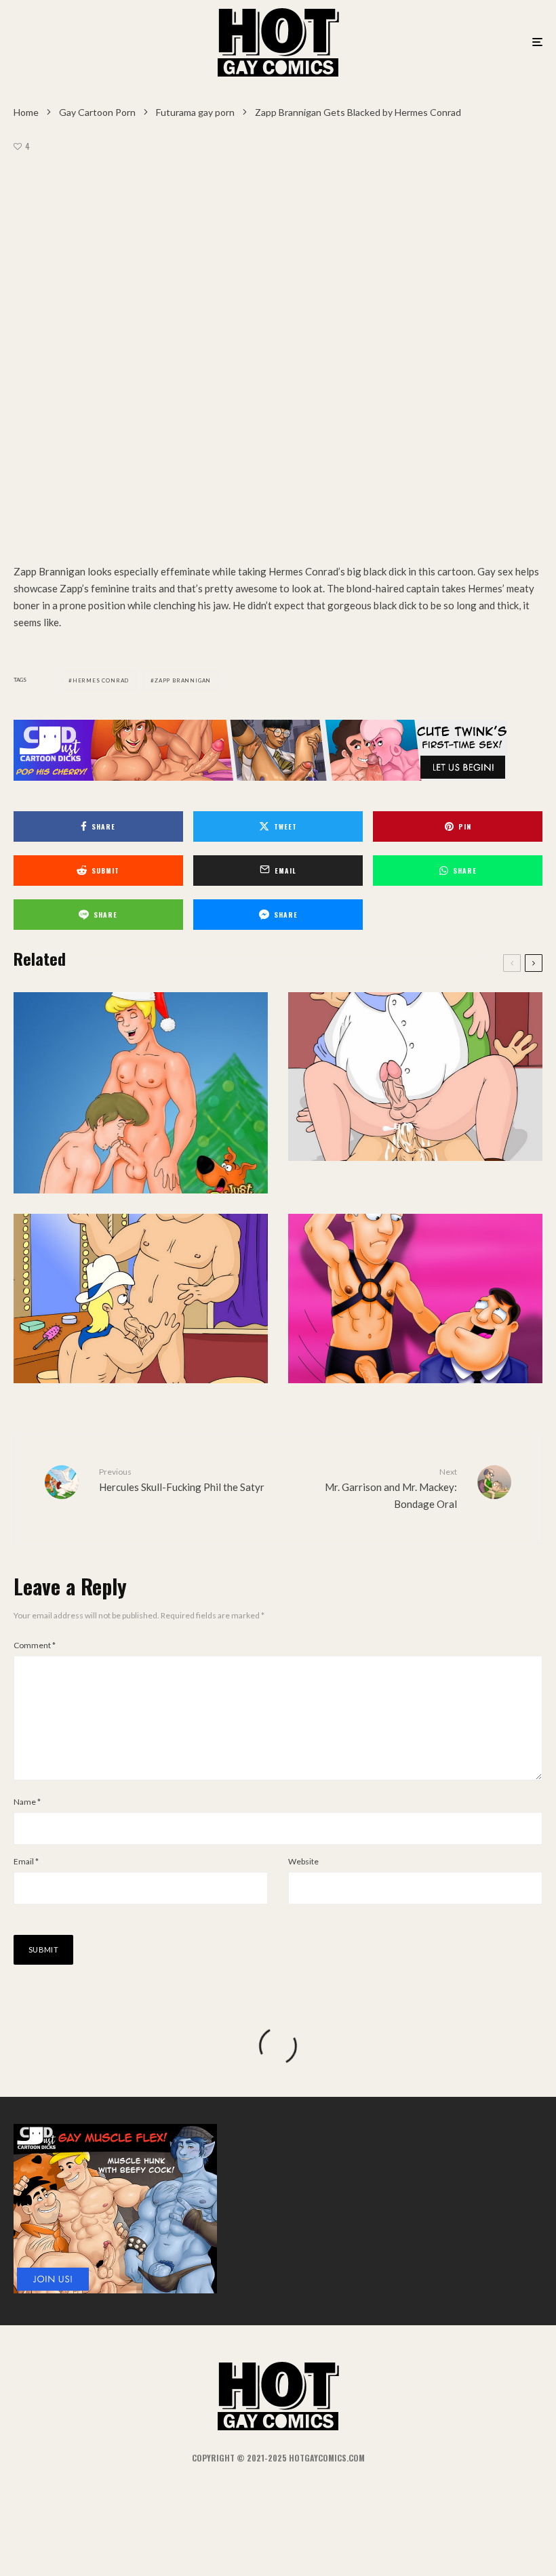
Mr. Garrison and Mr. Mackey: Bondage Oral (391, 1488)
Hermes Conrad (101, 680)
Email (26, 1861)
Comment (35, 1645)
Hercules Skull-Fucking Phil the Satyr (182, 1480)
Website (303, 1861)
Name (27, 1802)
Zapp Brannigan (183, 680)
